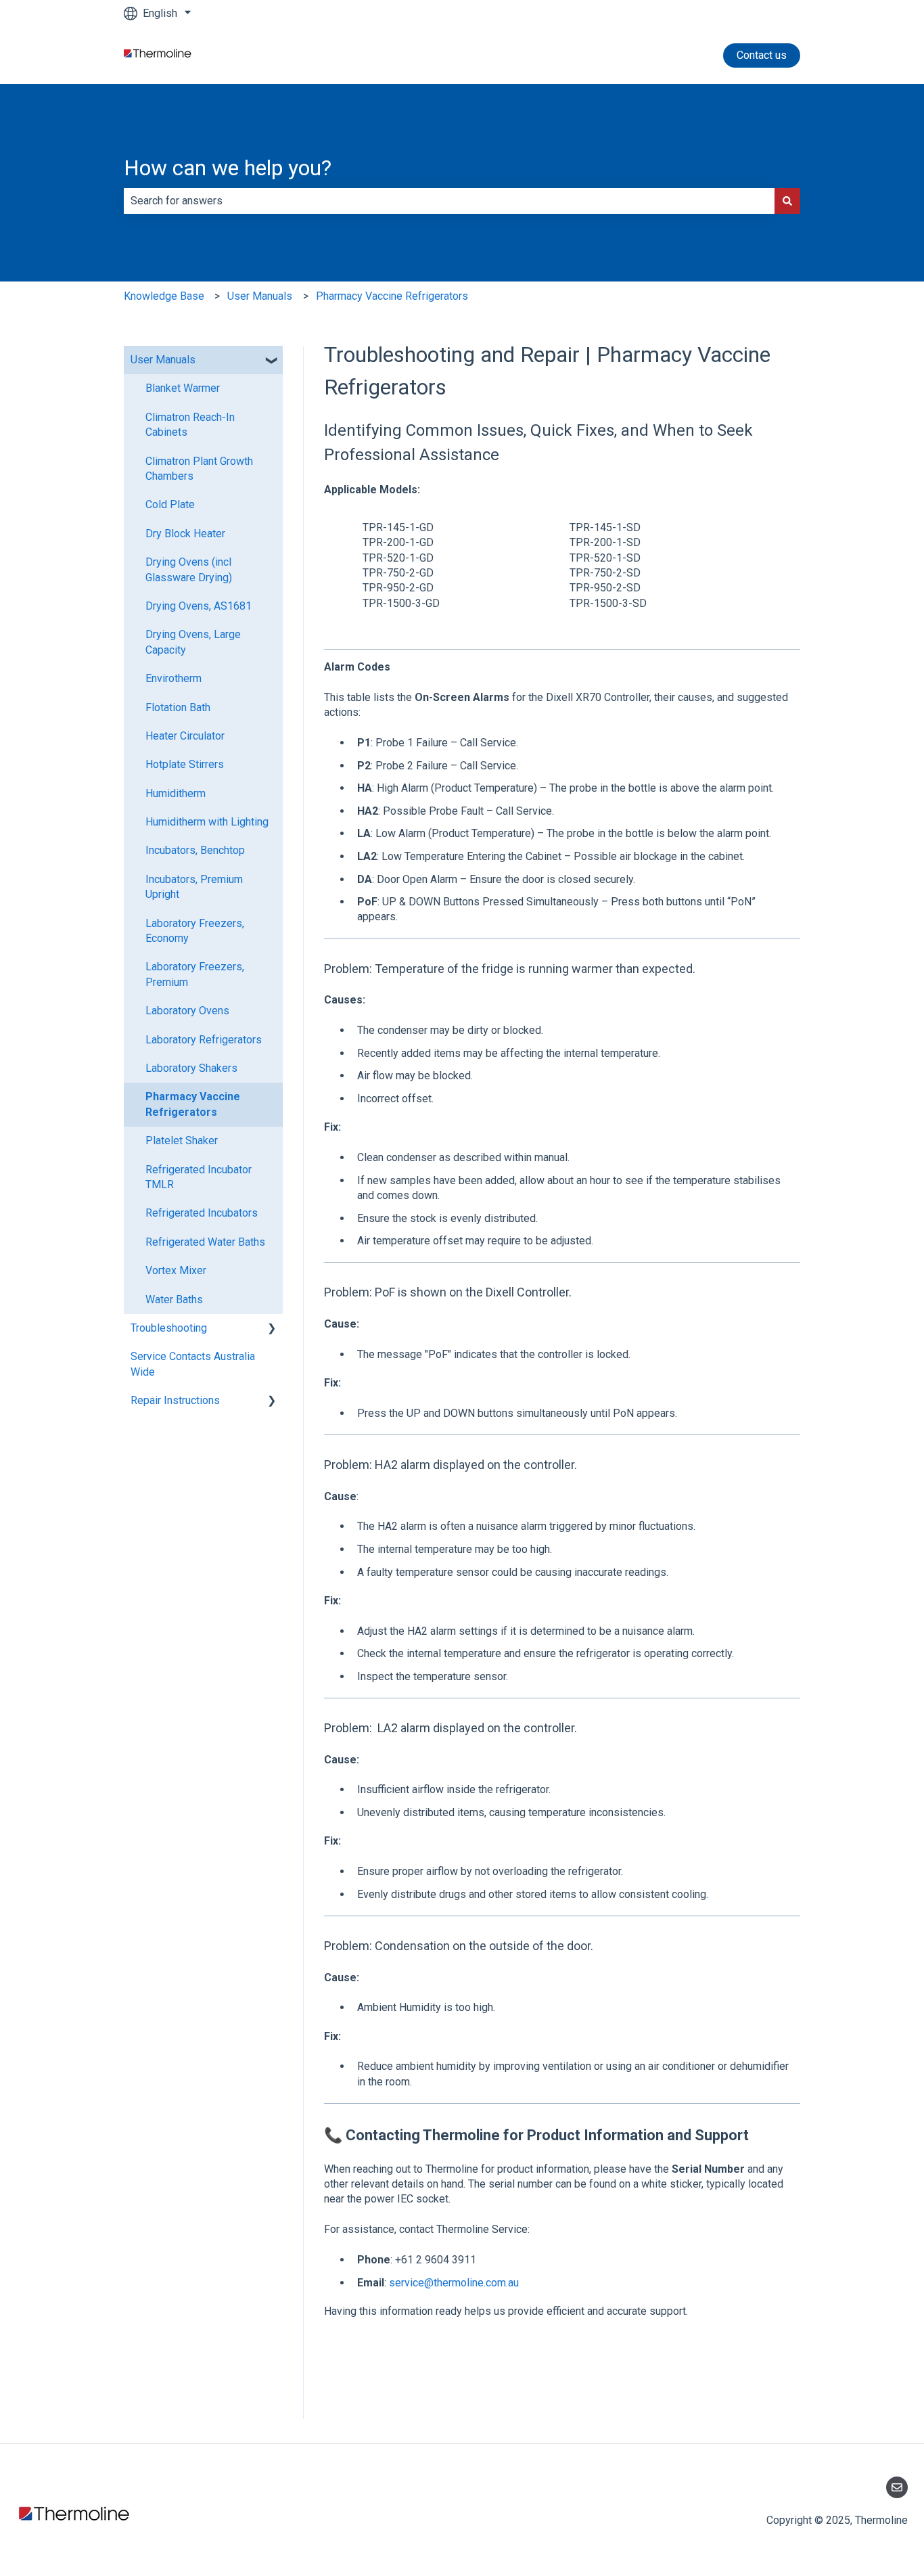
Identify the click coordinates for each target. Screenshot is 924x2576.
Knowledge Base (164, 296)
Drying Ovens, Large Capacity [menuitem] (193, 642)
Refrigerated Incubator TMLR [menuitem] (199, 1177)
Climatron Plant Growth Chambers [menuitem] (199, 469)
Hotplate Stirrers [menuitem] (185, 764)
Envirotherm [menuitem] (174, 678)
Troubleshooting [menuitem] (169, 1328)
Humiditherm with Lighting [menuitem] (207, 822)
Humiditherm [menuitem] (176, 793)
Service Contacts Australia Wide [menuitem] (193, 1364)
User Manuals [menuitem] (163, 360)
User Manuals (260, 296)
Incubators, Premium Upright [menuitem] (194, 887)
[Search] (787, 201)
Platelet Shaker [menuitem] (182, 1140)
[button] (272, 361)
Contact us (762, 55)
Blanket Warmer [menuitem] (183, 388)
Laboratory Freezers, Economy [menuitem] (195, 931)
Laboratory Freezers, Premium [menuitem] (195, 974)
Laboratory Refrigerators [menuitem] (204, 1040)
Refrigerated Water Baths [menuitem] (205, 1242)
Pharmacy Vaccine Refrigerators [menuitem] (193, 1104)
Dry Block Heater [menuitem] (185, 534)
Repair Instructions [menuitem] (175, 1400)
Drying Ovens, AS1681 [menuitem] (199, 606)
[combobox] (449, 201)
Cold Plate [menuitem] (170, 504)
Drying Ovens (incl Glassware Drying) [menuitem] (189, 569)
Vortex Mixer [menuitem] (176, 1270)
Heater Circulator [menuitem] (185, 736)
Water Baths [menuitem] (174, 1300)
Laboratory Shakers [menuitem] (191, 1068)
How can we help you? (228, 168)
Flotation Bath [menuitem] (178, 707)
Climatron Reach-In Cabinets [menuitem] (190, 425)
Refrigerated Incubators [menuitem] (202, 1213)
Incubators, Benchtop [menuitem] (195, 850)
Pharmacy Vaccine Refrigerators (392, 296)
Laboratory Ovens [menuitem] (187, 1011)
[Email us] (897, 2487)
